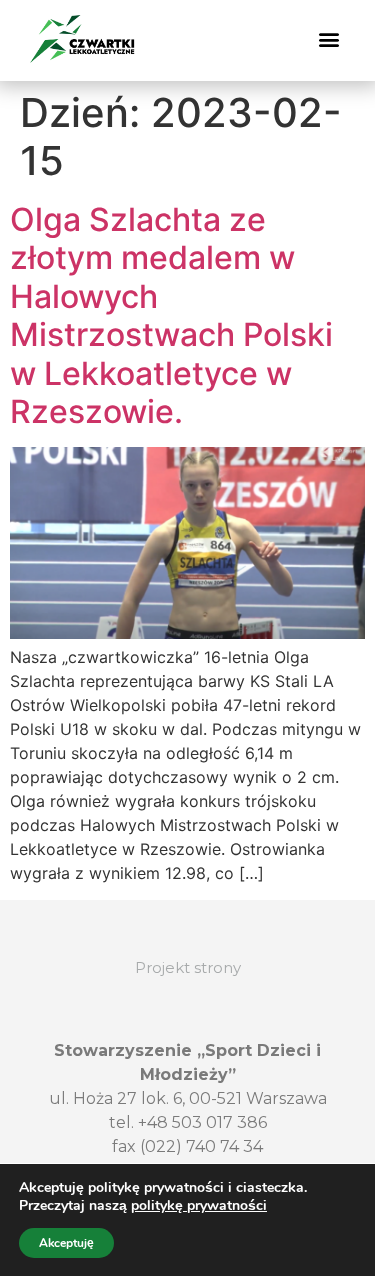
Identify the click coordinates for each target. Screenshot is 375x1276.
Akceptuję (66, 1243)
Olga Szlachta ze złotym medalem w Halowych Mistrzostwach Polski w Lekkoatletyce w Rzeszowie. (171, 315)
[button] (328, 39)
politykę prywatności (199, 1205)
